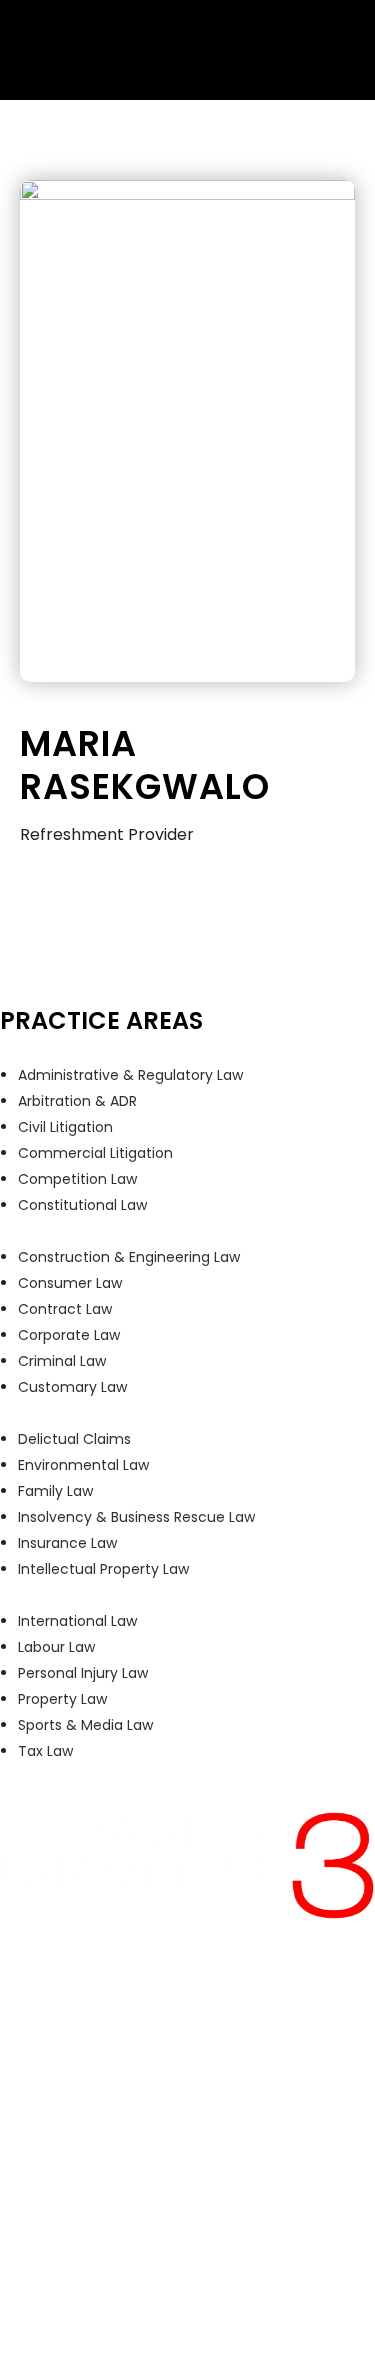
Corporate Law (69, 1335)
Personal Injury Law (83, 1673)
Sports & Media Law (85, 1725)
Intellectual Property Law (103, 1569)
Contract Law (65, 1309)
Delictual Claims (74, 1439)
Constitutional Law (82, 1205)
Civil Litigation (65, 1127)
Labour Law (56, 1647)
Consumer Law (70, 1283)
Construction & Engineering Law (129, 1257)
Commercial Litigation (95, 1153)
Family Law (55, 1491)
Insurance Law (67, 1543)
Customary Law (72, 1387)
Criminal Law (62, 1361)
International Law (77, 1621)
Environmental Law (83, 1465)
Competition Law (77, 1179)
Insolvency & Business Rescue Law (136, 1517)
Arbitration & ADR (77, 1101)
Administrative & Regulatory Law (130, 1075)
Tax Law (45, 1751)
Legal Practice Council (215, 2244)
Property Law (62, 1699)
